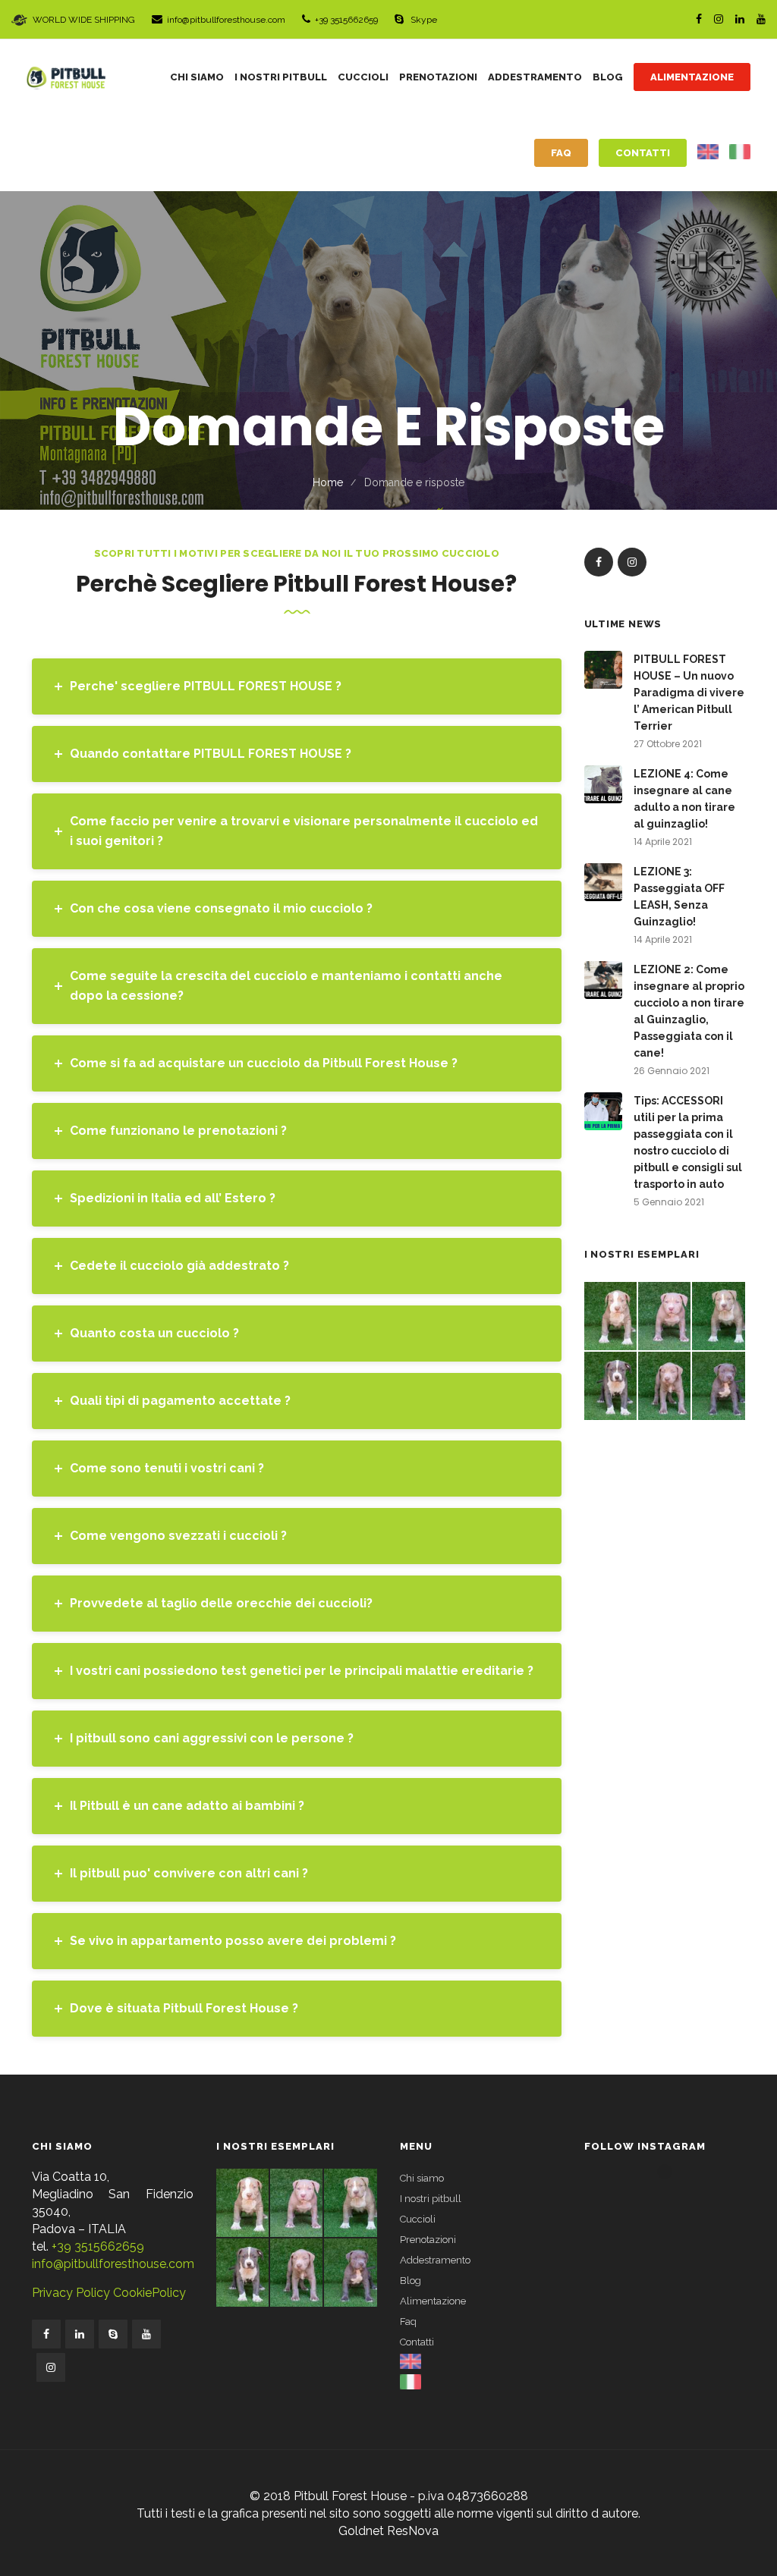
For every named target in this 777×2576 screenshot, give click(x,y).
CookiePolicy (148, 2293)
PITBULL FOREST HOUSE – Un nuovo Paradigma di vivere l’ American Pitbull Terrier (689, 693)
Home (328, 482)
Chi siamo (422, 2178)
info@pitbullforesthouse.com (226, 20)
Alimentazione (433, 2301)
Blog (411, 2281)
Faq (408, 2322)
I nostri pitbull (431, 2199)
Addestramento (435, 2260)
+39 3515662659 (346, 20)
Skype (423, 20)
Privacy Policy (71, 2293)
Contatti (417, 2342)
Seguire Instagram (674, 2199)
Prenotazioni (428, 2240)
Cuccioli (418, 2219)
